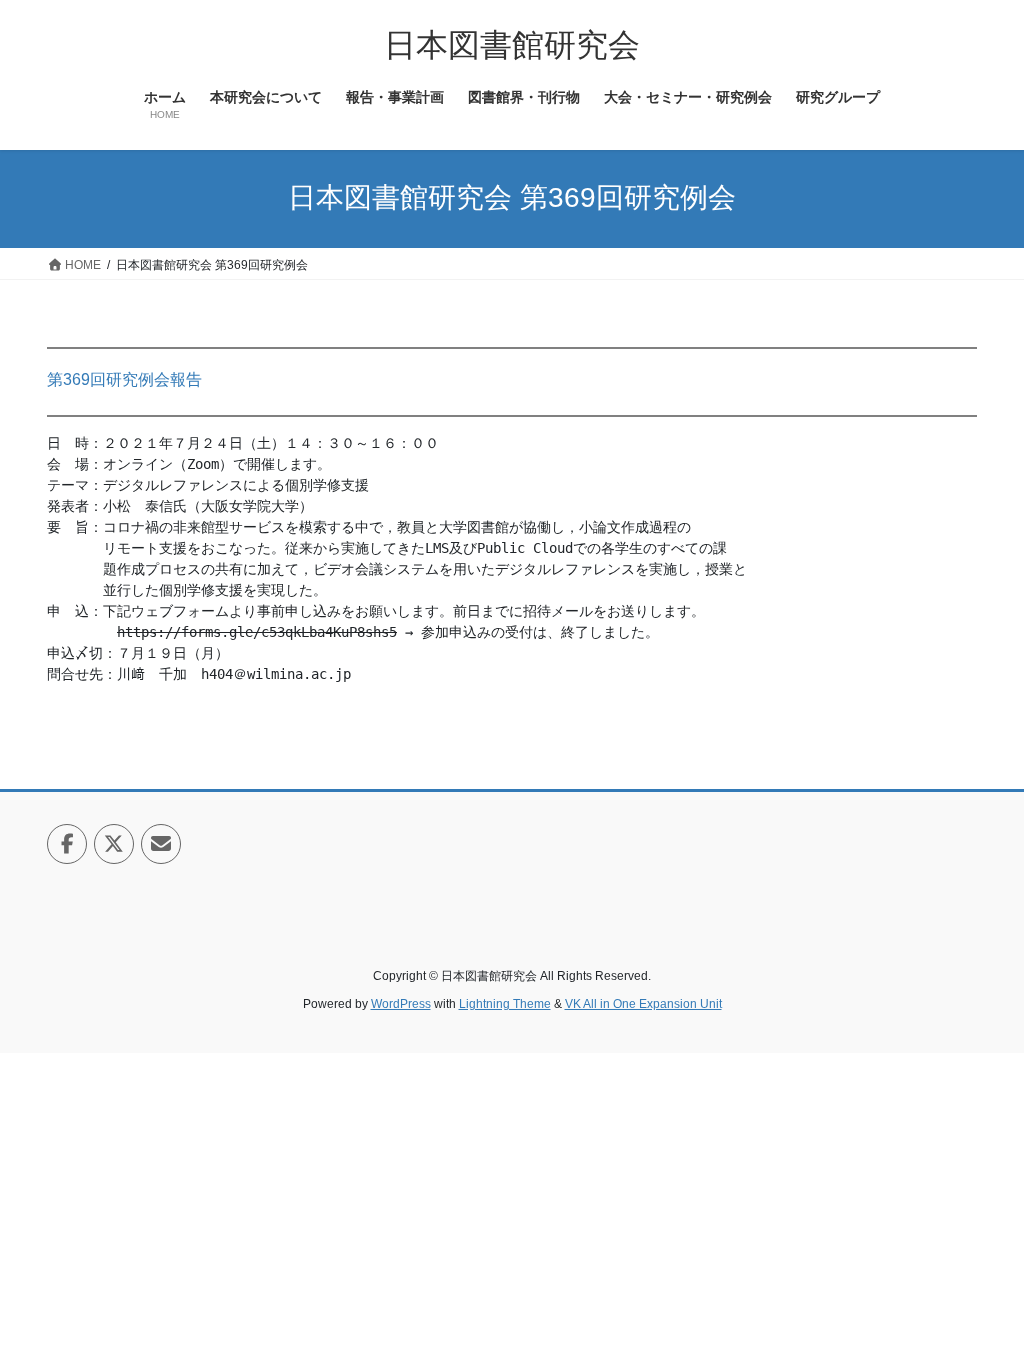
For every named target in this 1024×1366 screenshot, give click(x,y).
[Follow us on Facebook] (67, 844)
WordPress (401, 1004)
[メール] (161, 844)
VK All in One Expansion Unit (643, 1004)
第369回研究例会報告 (124, 379)
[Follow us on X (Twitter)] (114, 844)
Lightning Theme (505, 1004)
